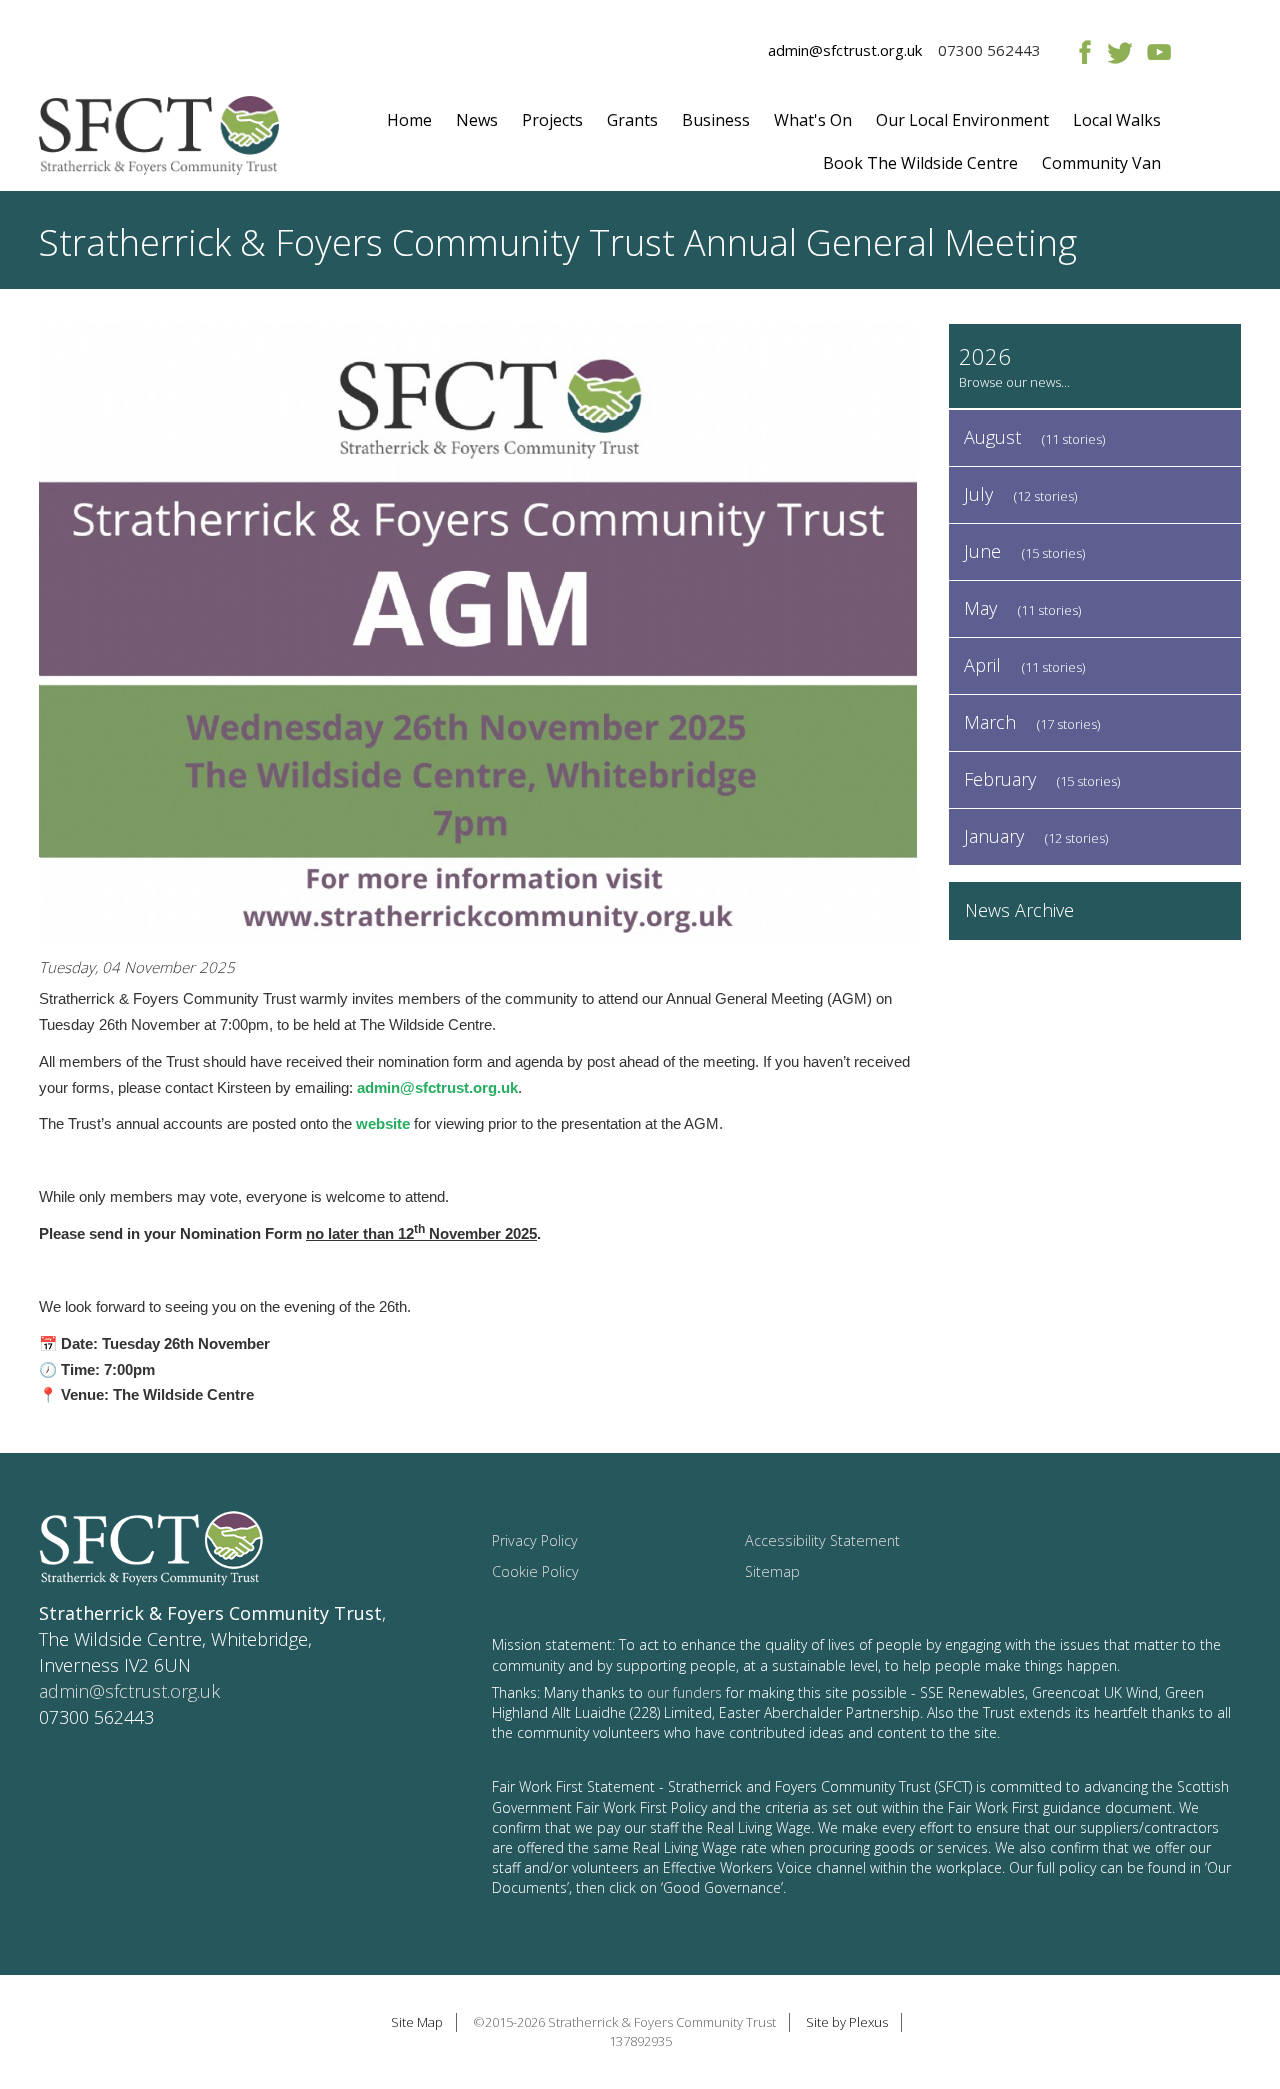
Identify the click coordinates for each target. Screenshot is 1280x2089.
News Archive (1019, 910)
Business (716, 120)
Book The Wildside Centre (920, 163)
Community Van (1101, 163)
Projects (552, 120)
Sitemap (772, 1571)
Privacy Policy (535, 1540)
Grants (632, 120)
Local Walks (1117, 120)
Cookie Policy (535, 1571)
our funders (684, 1692)
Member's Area (1211, 51)
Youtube (1158, 51)
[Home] (159, 143)
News (477, 120)
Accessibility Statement (822, 1540)
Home (409, 120)
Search (1211, 147)
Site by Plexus (847, 2022)
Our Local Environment (962, 120)
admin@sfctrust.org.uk (845, 50)
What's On (813, 120)
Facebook (1080, 51)
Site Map (417, 2022)
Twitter (1119, 51)
